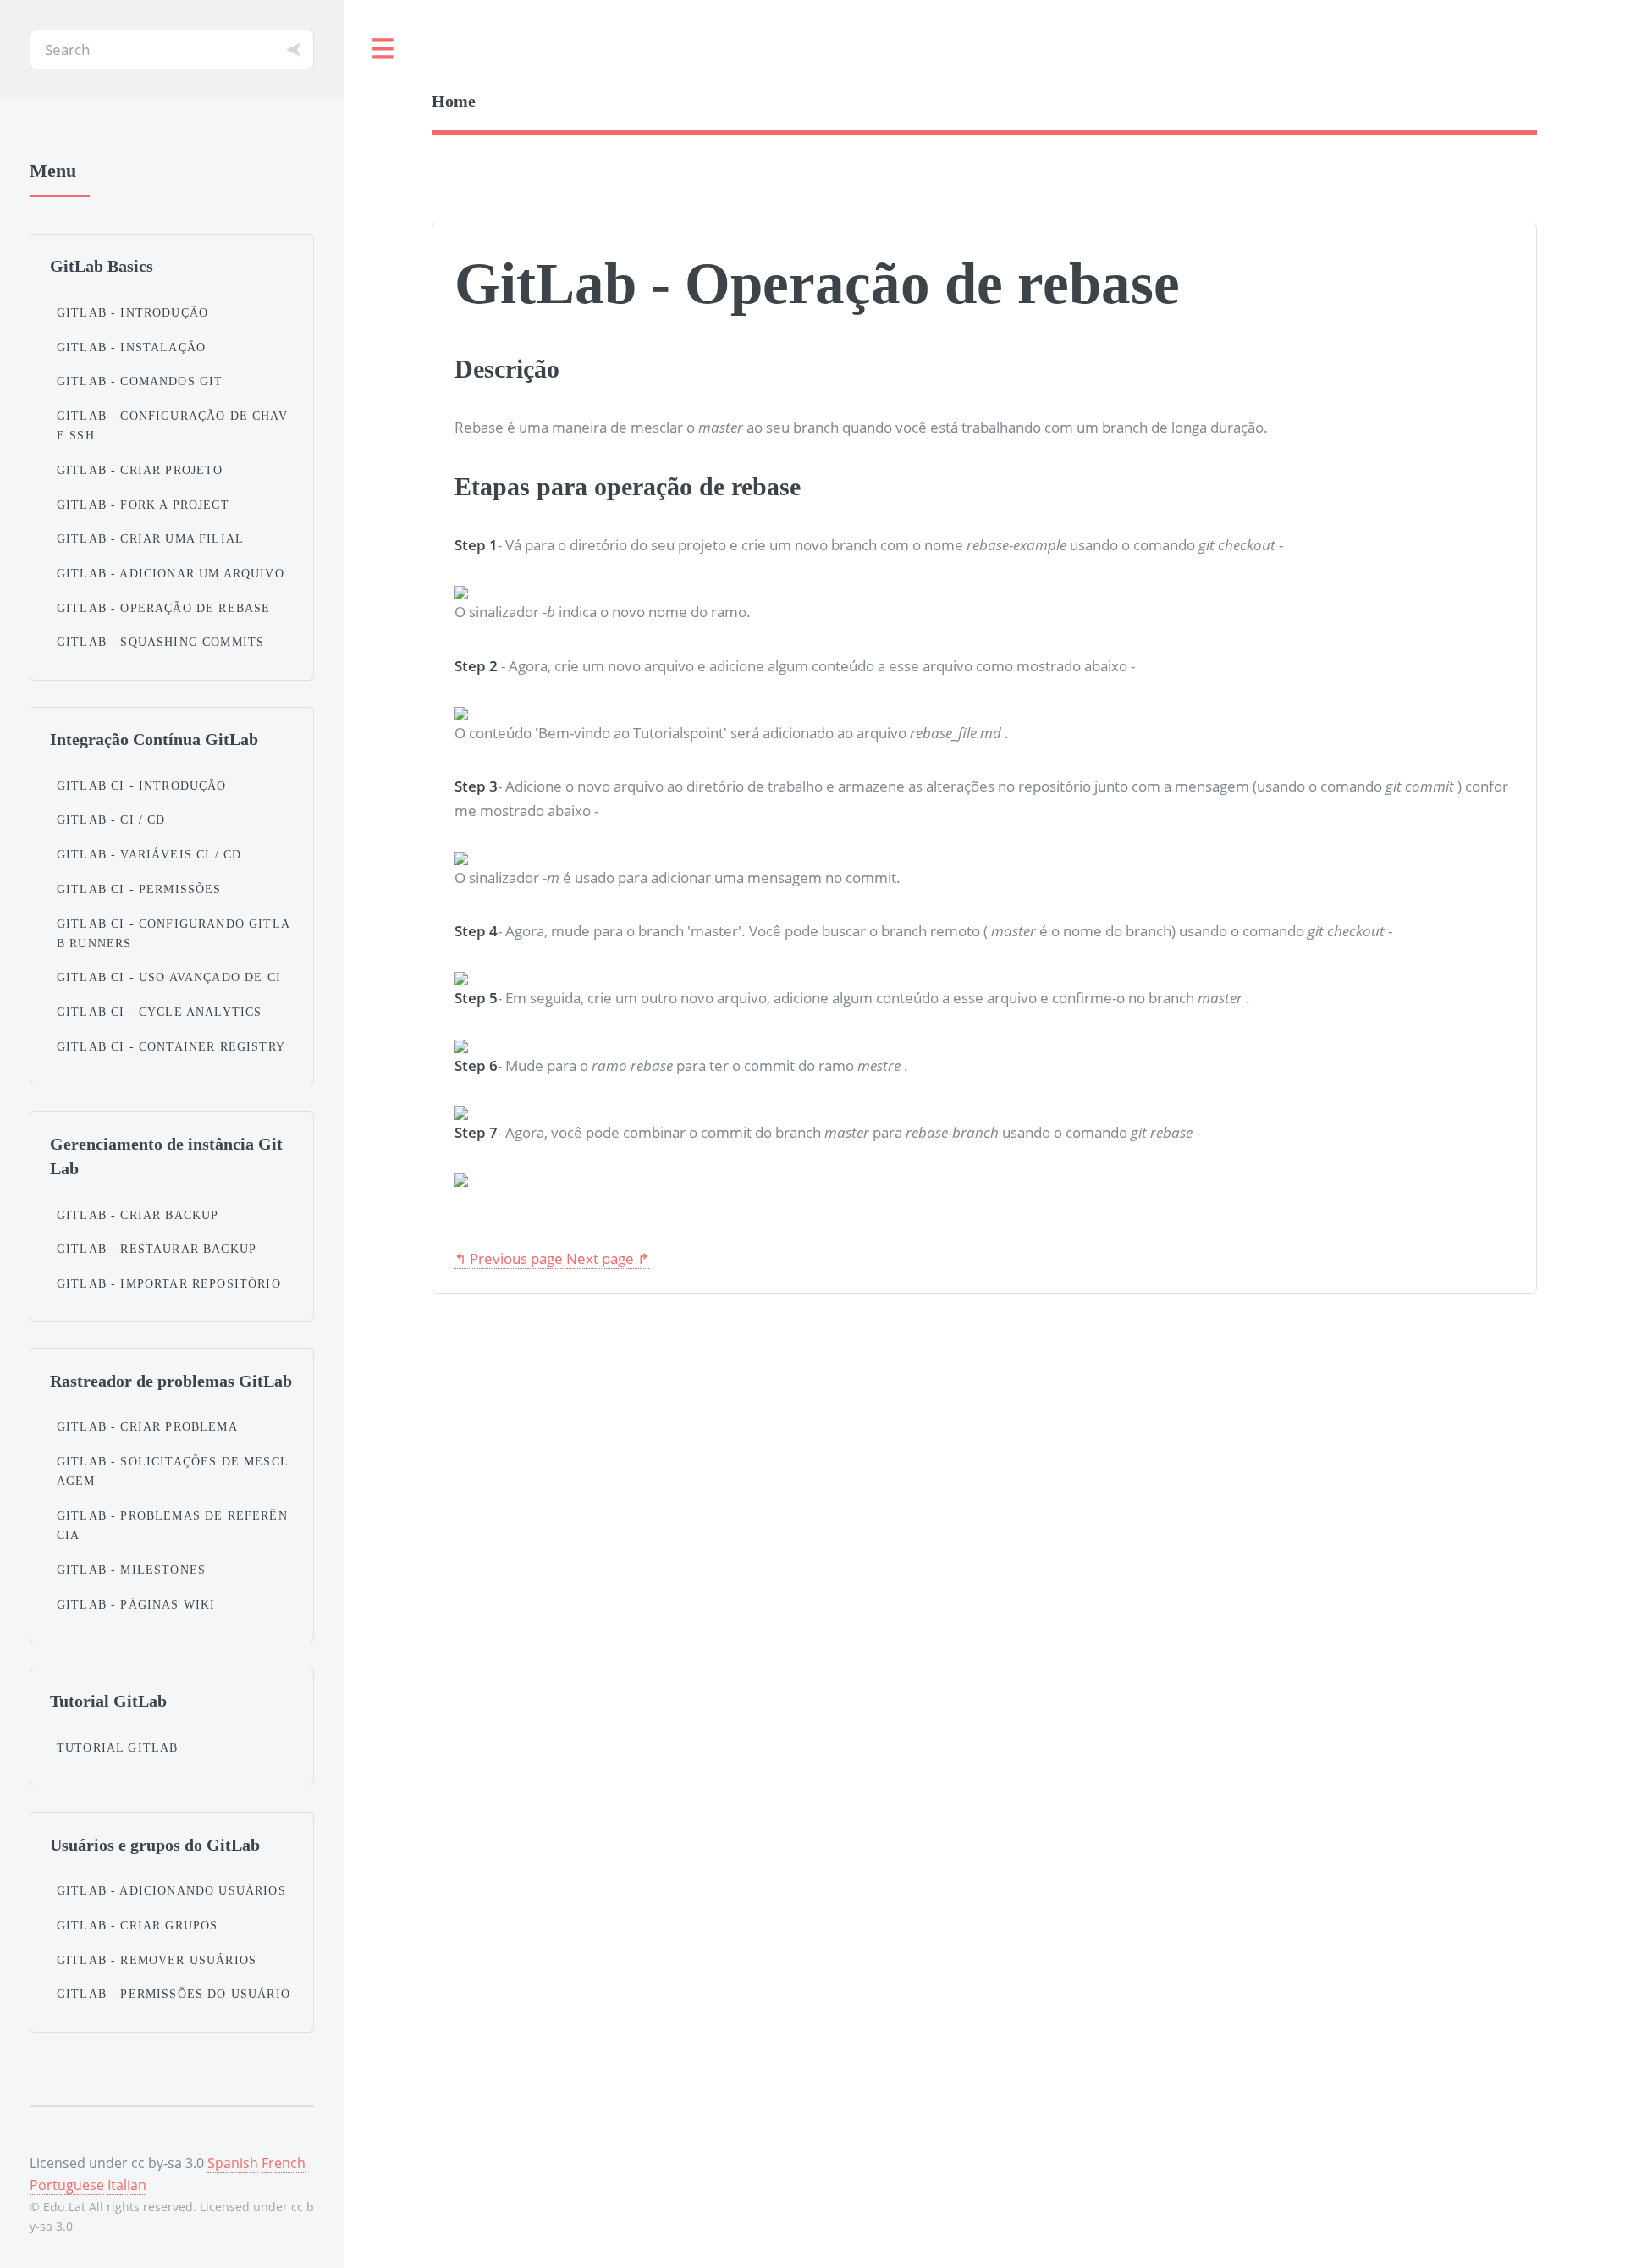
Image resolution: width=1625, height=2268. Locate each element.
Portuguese (67, 2185)
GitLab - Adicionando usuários (171, 1890)
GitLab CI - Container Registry (171, 1046)
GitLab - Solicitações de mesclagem (173, 1471)
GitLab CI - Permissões (139, 889)
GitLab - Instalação (131, 347)
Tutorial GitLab (118, 1747)
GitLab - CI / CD (111, 819)
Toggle (383, 50)
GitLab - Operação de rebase (164, 608)
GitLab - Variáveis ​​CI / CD (149, 854)
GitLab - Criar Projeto (140, 470)
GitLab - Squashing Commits (160, 642)
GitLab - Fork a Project (143, 505)
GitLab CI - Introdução (142, 786)
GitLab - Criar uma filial (150, 538)
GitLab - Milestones (131, 1570)
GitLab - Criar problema (147, 1426)
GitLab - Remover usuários (157, 1960)
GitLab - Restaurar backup (157, 1249)
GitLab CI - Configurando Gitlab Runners (174, 933)
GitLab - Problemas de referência (172, 1525)
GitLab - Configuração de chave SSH (172, 425)
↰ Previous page (509, 1258)
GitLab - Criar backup (138, 1215)
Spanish (233, 2163)
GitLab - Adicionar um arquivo (171, 573)
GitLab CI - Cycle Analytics (160, 1012)
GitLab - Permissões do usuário (174, 1994)
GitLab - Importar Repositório (169, 1283)
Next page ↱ (608, 1258)
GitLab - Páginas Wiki (136, 1604)
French (284, 2163)
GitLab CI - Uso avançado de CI (169, 977)
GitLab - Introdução (132, 312)
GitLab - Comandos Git (140, 381)
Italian (127, 2185)
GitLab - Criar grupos (138, 1925)
